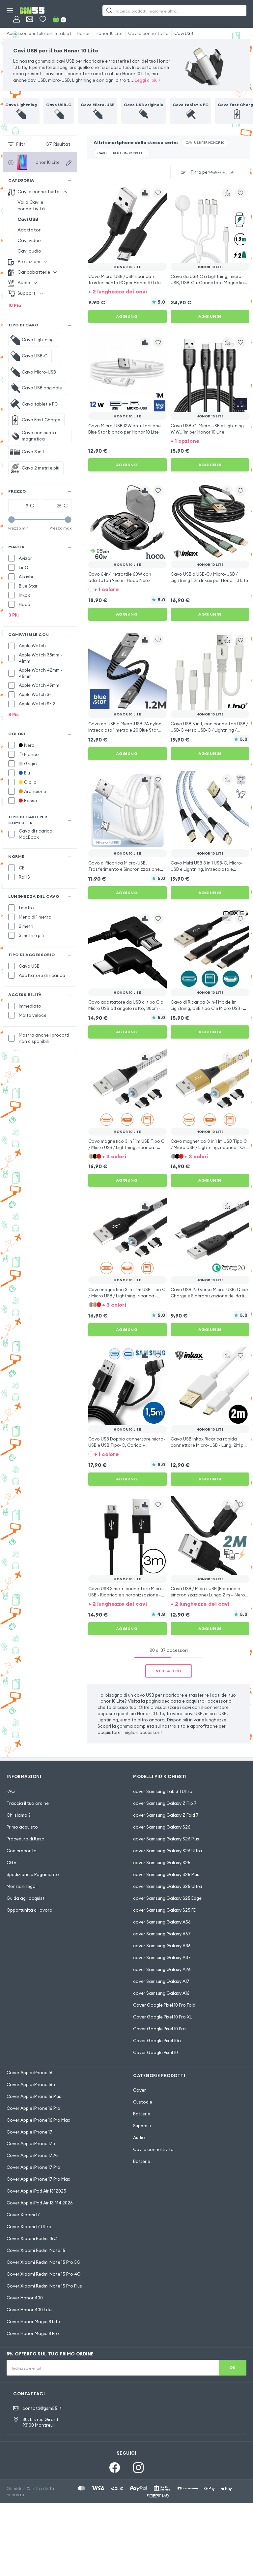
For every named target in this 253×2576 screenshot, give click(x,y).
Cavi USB (184, 33)
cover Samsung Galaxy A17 (161, 1981)
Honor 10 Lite (109, 33)
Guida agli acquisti (26, 1898)
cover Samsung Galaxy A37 (162, 1957)
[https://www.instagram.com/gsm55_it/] (138, 2468)
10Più (15, 305)
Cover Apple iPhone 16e (31, 2084)
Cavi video (29, 240)
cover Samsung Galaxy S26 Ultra (168, 1851)
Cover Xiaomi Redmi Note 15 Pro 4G (44, 2274)
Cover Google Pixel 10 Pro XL (163, 2017)
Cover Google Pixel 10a (157, 2041)
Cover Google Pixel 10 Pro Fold (164, 2005)
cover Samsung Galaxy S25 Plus (166, 1874)
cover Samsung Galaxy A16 (161, 1993)
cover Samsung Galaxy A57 (162, 1934)
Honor (83, 33)
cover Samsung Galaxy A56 (162, 1922)
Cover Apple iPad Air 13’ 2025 (36, 2191)
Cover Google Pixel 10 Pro (159, 2029)
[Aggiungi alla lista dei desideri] (158, 193)
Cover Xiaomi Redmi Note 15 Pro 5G (43, 2262)
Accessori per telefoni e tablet (39, 33)
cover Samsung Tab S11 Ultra (163, 1791)
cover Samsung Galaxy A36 (162, 1946)
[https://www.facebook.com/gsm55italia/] (115, 2468)
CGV (12, 1863)
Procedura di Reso (26, 1839)
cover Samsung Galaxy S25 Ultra (168, 1886)
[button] (127, 291)
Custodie (143, 2102)
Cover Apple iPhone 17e (31, 2143)
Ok (233, 2368)
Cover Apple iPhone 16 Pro (33, 2108)
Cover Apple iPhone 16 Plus (34, 2096)
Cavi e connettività (148, 33)
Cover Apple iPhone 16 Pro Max (38, 2120)
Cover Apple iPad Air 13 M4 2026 (40, 2203)
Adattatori (29, 230)
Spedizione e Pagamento (33, 1874)
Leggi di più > (148, 80)
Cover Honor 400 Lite (29, 2310)
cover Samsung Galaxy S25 (162, 1863)
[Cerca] (109, 11)
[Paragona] (145, 193)
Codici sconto (22, 1851)
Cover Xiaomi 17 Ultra (29, 2227)
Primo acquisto (22, 1827)
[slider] (12, 520)
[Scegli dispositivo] (69, 163)
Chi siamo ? (19, 1815)
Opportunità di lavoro (29, 1910)
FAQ (11, 1791)
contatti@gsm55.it (42, 2408)
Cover (140, 2090)
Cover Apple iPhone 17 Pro (33, 2167)
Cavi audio (29, 251)
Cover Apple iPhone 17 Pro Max (38, 2179)
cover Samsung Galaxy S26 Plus (166, 1839)
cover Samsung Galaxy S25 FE (164, 1910)
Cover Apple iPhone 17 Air (33, 2155)
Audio (139, 2137)
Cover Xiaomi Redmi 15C (32, 2238)
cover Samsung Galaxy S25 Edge (167, 1898)
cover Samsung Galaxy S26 (162, 1827)
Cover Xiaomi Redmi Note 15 (36, 2250)
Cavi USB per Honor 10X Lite (122, 153)
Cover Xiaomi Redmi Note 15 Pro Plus (44, 2286)
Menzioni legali (22, 1886)
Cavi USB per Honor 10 (205, 143)
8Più (14, 714)
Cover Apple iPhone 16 (29, 2073)
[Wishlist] (43, 19)
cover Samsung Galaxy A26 (162, 1969)
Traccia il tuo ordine (28, 1803)
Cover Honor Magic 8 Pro (33, 2333)
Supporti (142, 2126)
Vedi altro (169, 1671)
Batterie (142, 2114)
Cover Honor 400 (25, 2298)
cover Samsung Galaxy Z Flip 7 (165, 1803)
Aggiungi (127, 316)
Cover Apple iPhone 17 (29, 2132)
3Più (14, 615)
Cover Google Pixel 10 (155, 2052)
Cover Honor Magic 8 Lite (33, 2321)
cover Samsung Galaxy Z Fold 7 (166, 1815)
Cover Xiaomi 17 (23, 2215)
